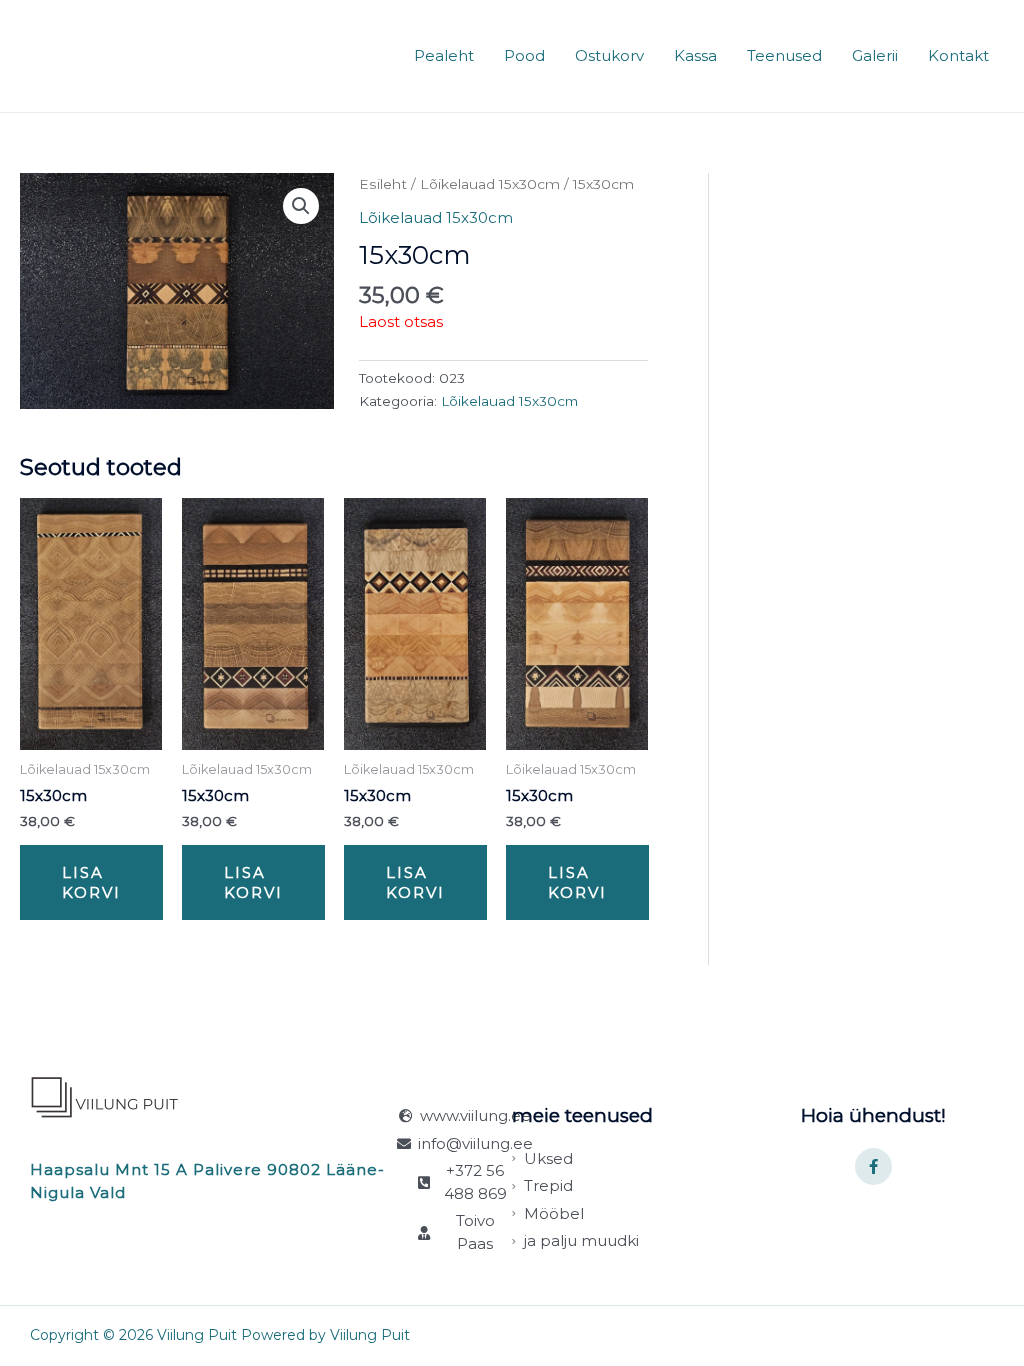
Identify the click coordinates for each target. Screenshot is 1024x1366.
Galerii (875, 55)
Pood (524, 55)
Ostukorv (609, 55)
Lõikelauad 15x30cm (490, 184)
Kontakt (958, 55)
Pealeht (444, 55)
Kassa (695, 55)
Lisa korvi (91, 882)
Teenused (784, 55)
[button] (301, 206)
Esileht (383, 184)
